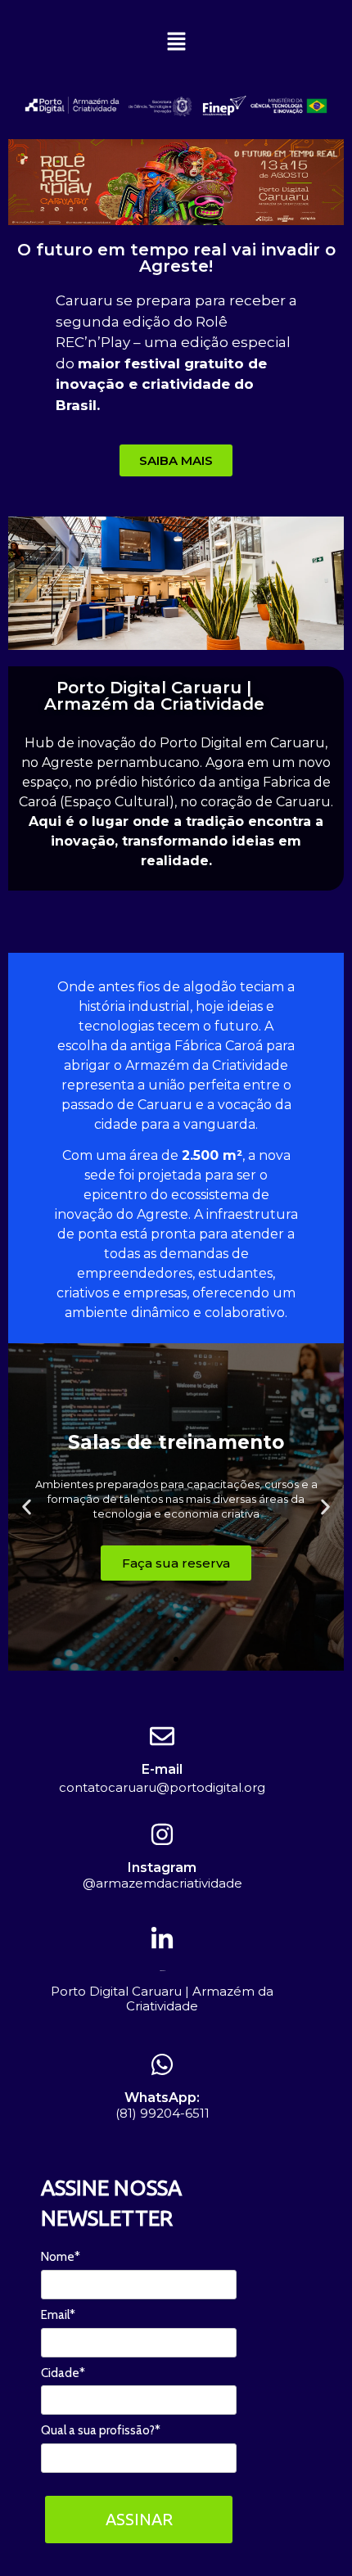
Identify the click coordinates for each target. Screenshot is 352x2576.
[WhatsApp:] (162, 2064)
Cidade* (63, 2373)
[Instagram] (162, 1834)
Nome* (61, 2257)
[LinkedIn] (162, 1939)
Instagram (162, 1868)
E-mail (162, 1769)
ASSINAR (139, 2519)
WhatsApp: (162, 2098)
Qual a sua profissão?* (101, 2430)
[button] (176, 42)
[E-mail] (162, 1736)
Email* (58, 2315)
